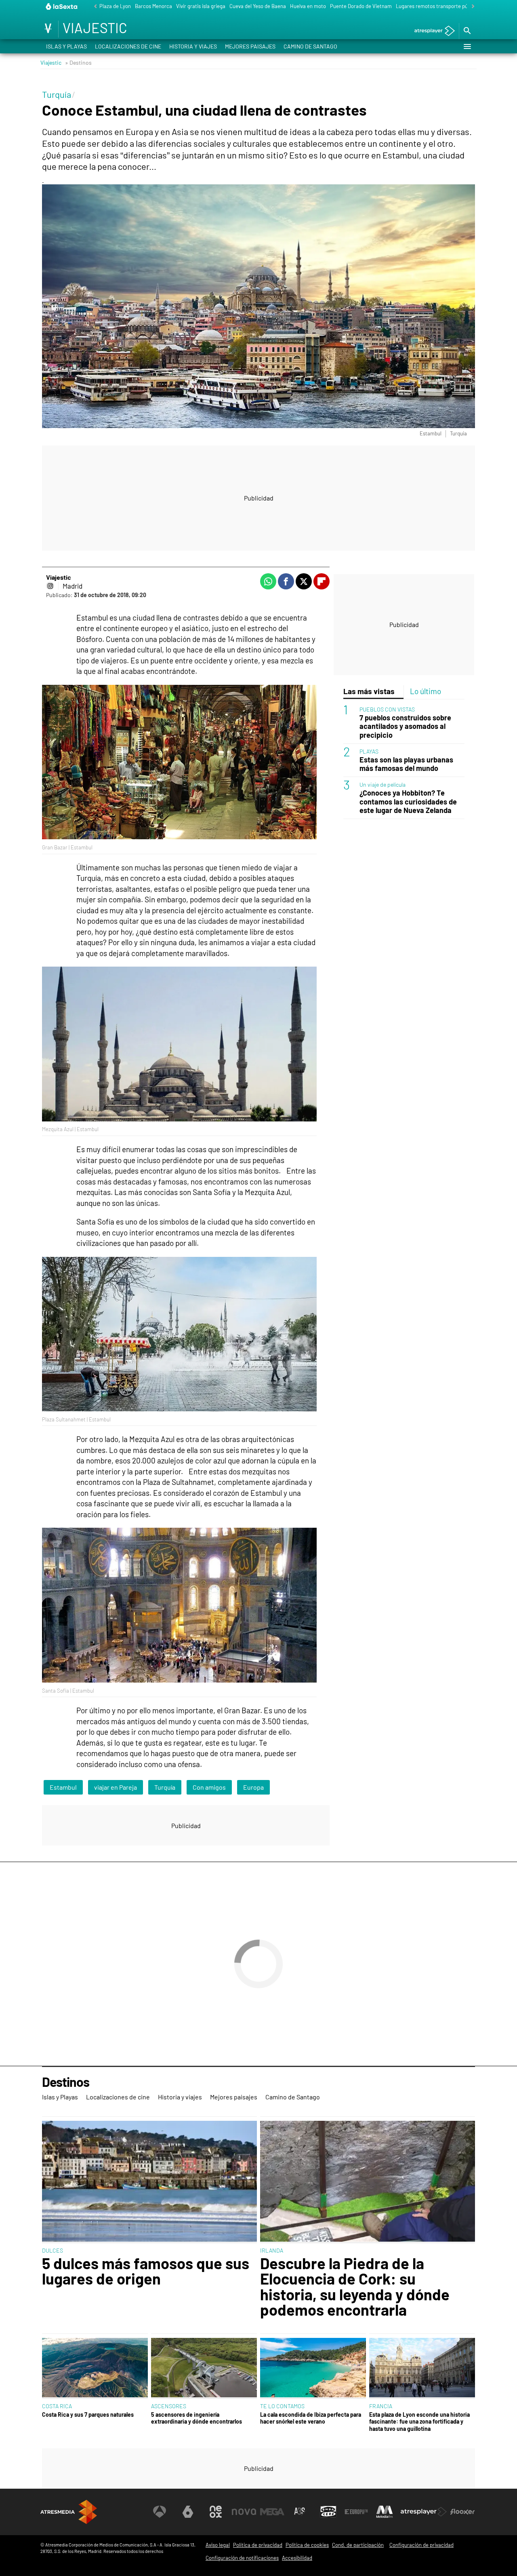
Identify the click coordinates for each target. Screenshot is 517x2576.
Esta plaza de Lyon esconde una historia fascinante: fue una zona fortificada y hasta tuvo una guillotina (419, 2422)
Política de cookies (307, 2545)
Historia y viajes (193, 46)
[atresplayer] (432, 31)
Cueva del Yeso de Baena (258, 6)
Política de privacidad (258, 2545)
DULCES (53, 2250)
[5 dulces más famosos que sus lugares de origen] (149, 2182)
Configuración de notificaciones (242, 2558)
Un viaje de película (382, 784)
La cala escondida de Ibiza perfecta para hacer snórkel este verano (311, 2418)
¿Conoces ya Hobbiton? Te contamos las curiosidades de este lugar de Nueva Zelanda (408, 801)
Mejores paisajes (250, 46)
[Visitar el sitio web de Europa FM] (356, 2512)
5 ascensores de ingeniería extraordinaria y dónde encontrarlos (197, 2418)
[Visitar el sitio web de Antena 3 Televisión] (160, 2512)
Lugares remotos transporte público (437, 6)
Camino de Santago (310, 46)
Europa (253, 1787)
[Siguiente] (471, 7)
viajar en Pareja (116, 1787)
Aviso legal (218, 2545)
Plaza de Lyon (115, 6)
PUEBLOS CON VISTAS (387, 709)
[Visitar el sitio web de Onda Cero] (328, 2512)
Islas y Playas (66, 46)
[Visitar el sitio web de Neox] (216, 2512)
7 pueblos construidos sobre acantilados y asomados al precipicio (405, 726)
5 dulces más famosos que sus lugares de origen (146, 2271)
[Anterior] (93, 7)
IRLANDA (272, 2250)
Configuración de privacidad (421, 2545)
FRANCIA (381, 2406)
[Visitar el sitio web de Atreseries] (300, 2512)
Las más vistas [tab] (369, 691)
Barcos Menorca (153, 6)
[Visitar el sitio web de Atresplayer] (424, 2512)
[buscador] (467, 31)
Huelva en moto (308, 6)
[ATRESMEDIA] (69, 2512)
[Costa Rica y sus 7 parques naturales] (95, 2368)
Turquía (165, 1787)
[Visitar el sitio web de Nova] (244, 2512)
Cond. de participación (358, 2545)
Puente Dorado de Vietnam (361, 6)
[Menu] (467, 46)
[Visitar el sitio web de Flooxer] (462, 2512)
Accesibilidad (297, 2558)
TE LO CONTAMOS (282, 2406)
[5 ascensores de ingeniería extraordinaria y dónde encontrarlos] (204, 2368)
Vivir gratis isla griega (201, 6)
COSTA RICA (57, 2406)
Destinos (66, 2082)
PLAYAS (369, 751)
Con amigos (209, 1787)
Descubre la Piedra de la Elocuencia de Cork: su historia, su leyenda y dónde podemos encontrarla (355, 2287)
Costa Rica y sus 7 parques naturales (88, 2414)
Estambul (63, 1787)
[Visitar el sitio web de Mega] (272, 2512)
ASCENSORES (169, 2406)
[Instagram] (50, 586)
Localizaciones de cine (128, 46)
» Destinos (78, 62)
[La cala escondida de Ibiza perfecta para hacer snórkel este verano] (313, 2368)
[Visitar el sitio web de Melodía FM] (385, 2512)
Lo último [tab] (426, 691)
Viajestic (51, 62)
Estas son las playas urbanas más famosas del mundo (406, 764)
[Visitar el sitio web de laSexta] (188, 2512)
